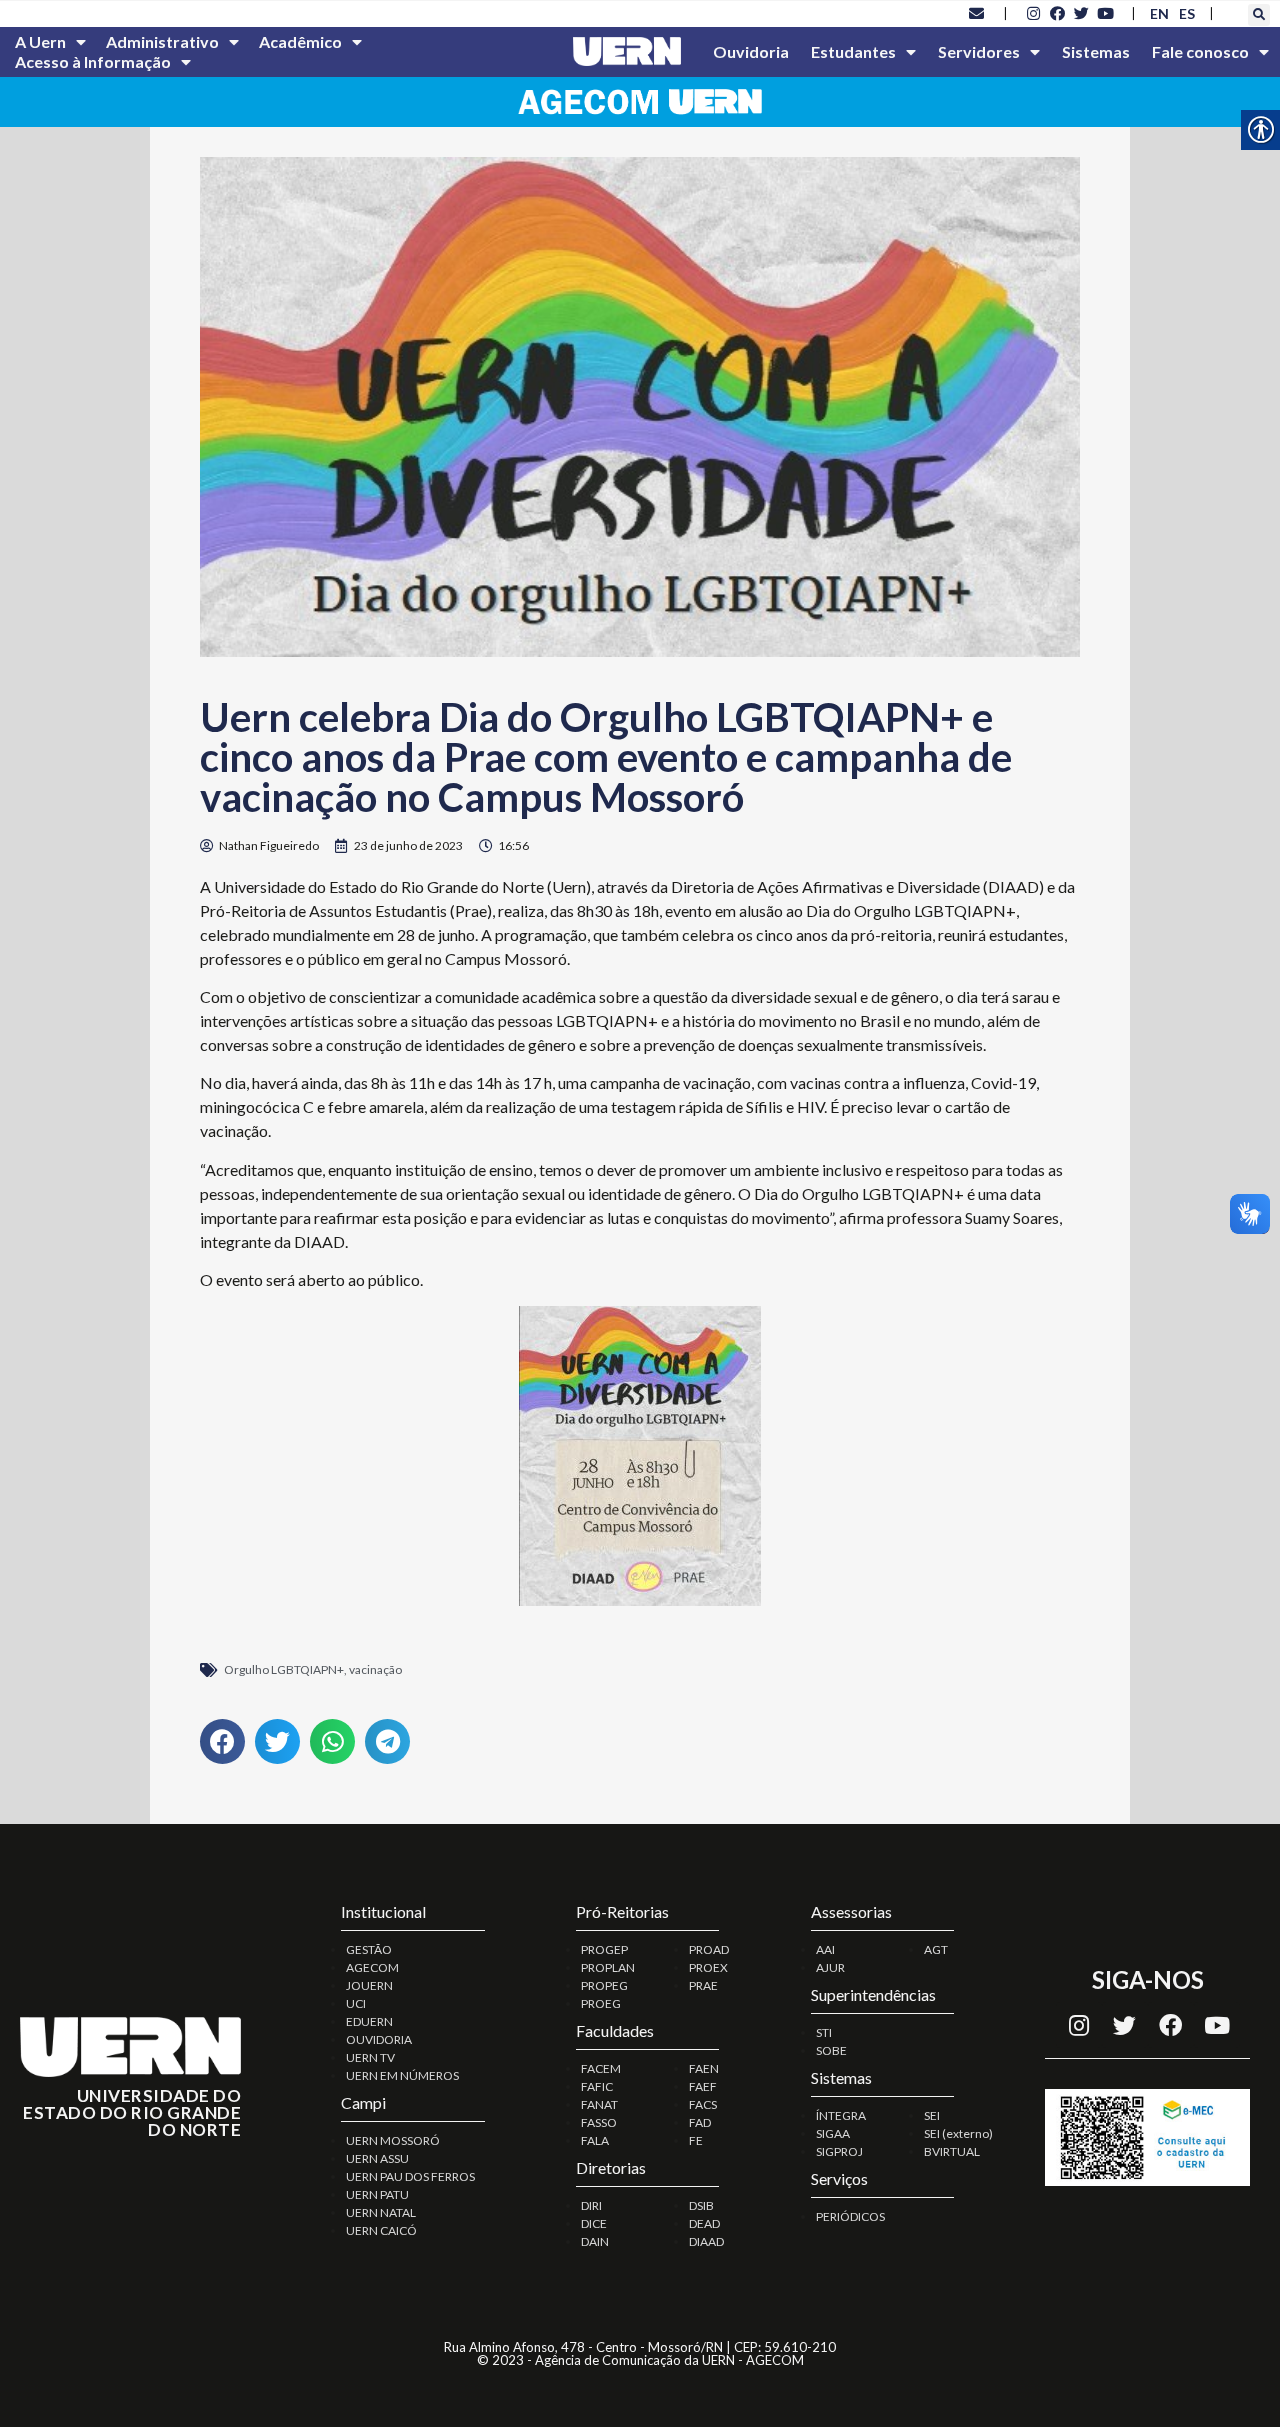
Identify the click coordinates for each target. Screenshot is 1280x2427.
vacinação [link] (375, 1669)
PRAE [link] (703, 1985)
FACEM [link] (601, 2068)
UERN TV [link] (370, 2057)
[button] (1259, 15)
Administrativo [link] (162, 41)
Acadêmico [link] (300, 41)
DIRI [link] (591, 2205)
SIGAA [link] (833, 2133)
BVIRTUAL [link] (952, 2151)
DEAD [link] (704, 2223)
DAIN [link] (595, 2241)
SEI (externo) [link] (958, 2133)
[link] (977, 13)
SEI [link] (932, 2115)
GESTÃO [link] (369, 1949)
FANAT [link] (599, 2104)
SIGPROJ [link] (839, 2151)
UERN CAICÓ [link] (381, 2230)
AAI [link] (825, 1949)
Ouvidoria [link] (751, 51)
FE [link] (696, 2140)
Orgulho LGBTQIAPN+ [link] (284, 1669)
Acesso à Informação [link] (93, 61)
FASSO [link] (599, 2122)
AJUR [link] (830, 1967)
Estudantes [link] (853, 51)
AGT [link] (936, 1949)
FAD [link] (700, 2122)
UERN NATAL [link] (381, 2212)
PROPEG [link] (604, 1985)
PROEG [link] (601, 2003)
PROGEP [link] (604, 1949)
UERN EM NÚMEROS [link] (402, 2075)
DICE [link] (594, 2223)
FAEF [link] (703, 2086)
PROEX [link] (708, 1967)
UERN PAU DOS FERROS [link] (410, 2176)
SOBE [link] (831, 2050)
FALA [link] (595, 2140)
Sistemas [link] (1096, 51)
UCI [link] (356, 2003)
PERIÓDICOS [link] (850, 2216)
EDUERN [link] (369, 2021)
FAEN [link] (704, 2068)
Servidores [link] (979, 51)
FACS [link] (703, 2104)
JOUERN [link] (369, 1985)
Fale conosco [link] (1200, 51)
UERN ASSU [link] (377, 2158)
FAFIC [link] (597, 2086)
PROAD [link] (709, 1949)
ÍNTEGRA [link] (841, 2115)
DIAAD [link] (706, 2241)
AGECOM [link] (372, 1967)
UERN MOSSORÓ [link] (393, 2140)
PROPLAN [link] (608, 1967)
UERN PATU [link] (377, 2194)
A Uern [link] (40, 41)
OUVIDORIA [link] (379, 2039)
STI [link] (824, 2032)
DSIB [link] (701, 2205)
